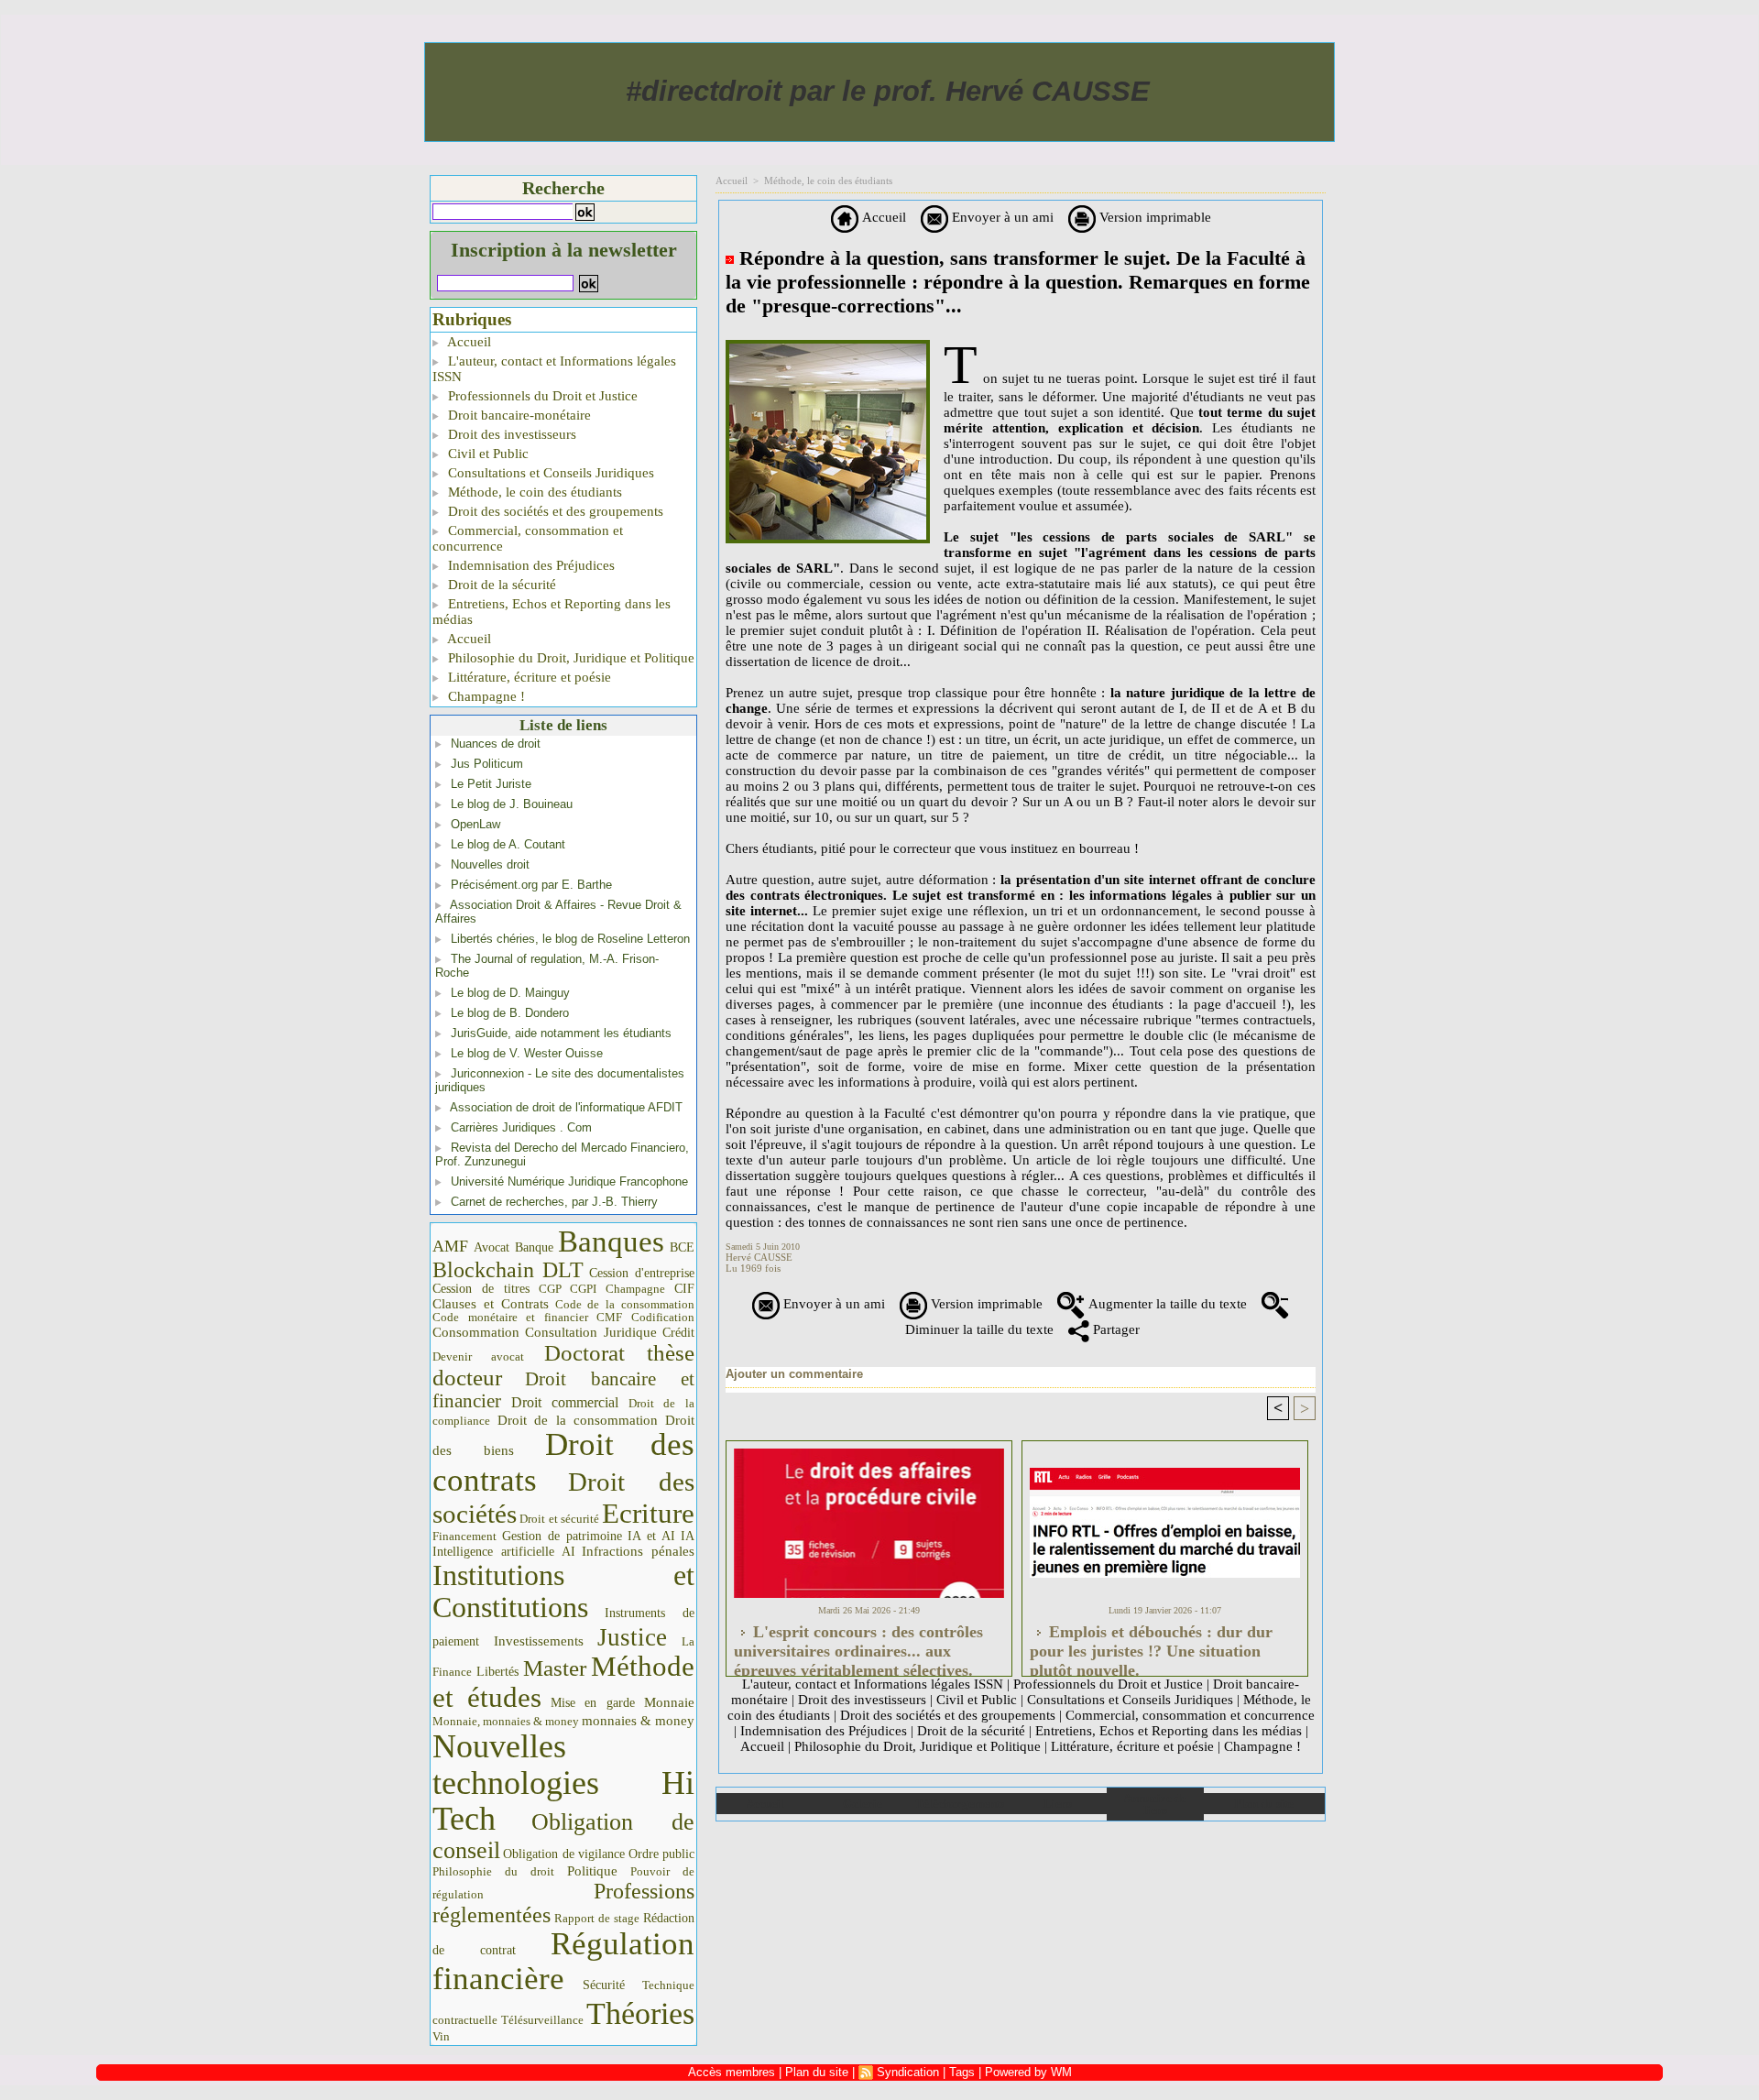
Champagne (635, 1289)
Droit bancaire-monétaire (518, 415)
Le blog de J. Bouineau (512, 804)
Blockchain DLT (508, 1270)
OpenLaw (475, 824)
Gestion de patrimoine (562, 1536)
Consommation (476, 1332)
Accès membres (732, 2072)
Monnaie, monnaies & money (506, 1721)
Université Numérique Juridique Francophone (569, 1181)
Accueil (468, 342)
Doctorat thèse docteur (563, 1365)
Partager (1114, 1329)
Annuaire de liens (1155, 1804)
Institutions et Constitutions (563, 1591)
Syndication (908, 2072)
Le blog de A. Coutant (508, 844)
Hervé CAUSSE (759, 1257)
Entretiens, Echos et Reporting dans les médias (552, 612)
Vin (441, 2036)
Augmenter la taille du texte (1166, 1304)
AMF (450, 1246)
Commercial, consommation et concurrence (528, 538)
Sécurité (604, 1985)
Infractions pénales (638, 1551)
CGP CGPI (568, 1289)
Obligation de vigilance (564, 1854)
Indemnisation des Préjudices (530, 565)
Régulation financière (563, 1961)
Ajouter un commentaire (794, 1374)
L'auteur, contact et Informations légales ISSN (554, 369)
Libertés (497, 1672)
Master (555, 1668)
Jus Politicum (487, 764)
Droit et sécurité (559, 1519)
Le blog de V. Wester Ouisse (527, 1053)
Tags (962, 2072)
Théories (640, 2013)
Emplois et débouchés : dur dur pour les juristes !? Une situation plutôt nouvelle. (1151, 1646)
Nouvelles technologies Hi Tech (563, 1783)
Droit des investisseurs (510, 434)
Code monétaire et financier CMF (527, 1317)
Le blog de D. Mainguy (510, 993)
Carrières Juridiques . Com (521, 1127)
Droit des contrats (563, 1462)
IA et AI (651, 1536)
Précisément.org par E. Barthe (531, 885)
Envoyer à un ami (1001, 217)
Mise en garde (593, 1703)
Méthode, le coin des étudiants (533, 492)
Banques (611, 1241)
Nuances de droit (496, 744)
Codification (663, 1317)
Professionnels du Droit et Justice (541, 396)
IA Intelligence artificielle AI (563, 1543)
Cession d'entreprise (642, 1273)
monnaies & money (638, 1721)
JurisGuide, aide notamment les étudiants (561, 1033)
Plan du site (1264, 1804)
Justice (632, 1637)
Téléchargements (960, 1804)
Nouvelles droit (490, 864)
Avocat (492, 1247)
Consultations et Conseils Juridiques (549, 473)
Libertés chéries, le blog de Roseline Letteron (570, 939)
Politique (592, 1871)
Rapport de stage (597, 1919)
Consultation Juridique (591, 1332)
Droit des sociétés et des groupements (554, 511)
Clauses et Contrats (491, 1304)
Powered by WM (1028, 2072)
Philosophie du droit (493, 1872)
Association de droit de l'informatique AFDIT (566, 1107)
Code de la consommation (625, 1304)
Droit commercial (565, 1402)
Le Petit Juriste (491, 784)
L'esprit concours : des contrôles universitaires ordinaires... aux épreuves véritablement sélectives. (858, 1646)
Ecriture (648, 1514)
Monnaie (669, 1702)
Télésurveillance (542, 2020)
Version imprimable (1153, 217)
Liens (1058, 1804)
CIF (684, 1289)
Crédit (678, 1333)
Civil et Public (486, 454)
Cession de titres (481, 1288)
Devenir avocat (478, 1357)
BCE (682, 1247)
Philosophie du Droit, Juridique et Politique (569, 658)
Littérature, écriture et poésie (528, 677)
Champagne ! (485, 696)
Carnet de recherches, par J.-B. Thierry (554, 1202)
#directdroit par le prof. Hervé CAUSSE (888, 91)
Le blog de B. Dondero (510, 1013)
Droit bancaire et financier (563, 1390)
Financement (464, 1537)
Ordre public (661, 1854)
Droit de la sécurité (500, 585)
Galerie (863, 1804)
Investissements (539, 1641)
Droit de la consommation (578, 1420)
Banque (534, 1247)
